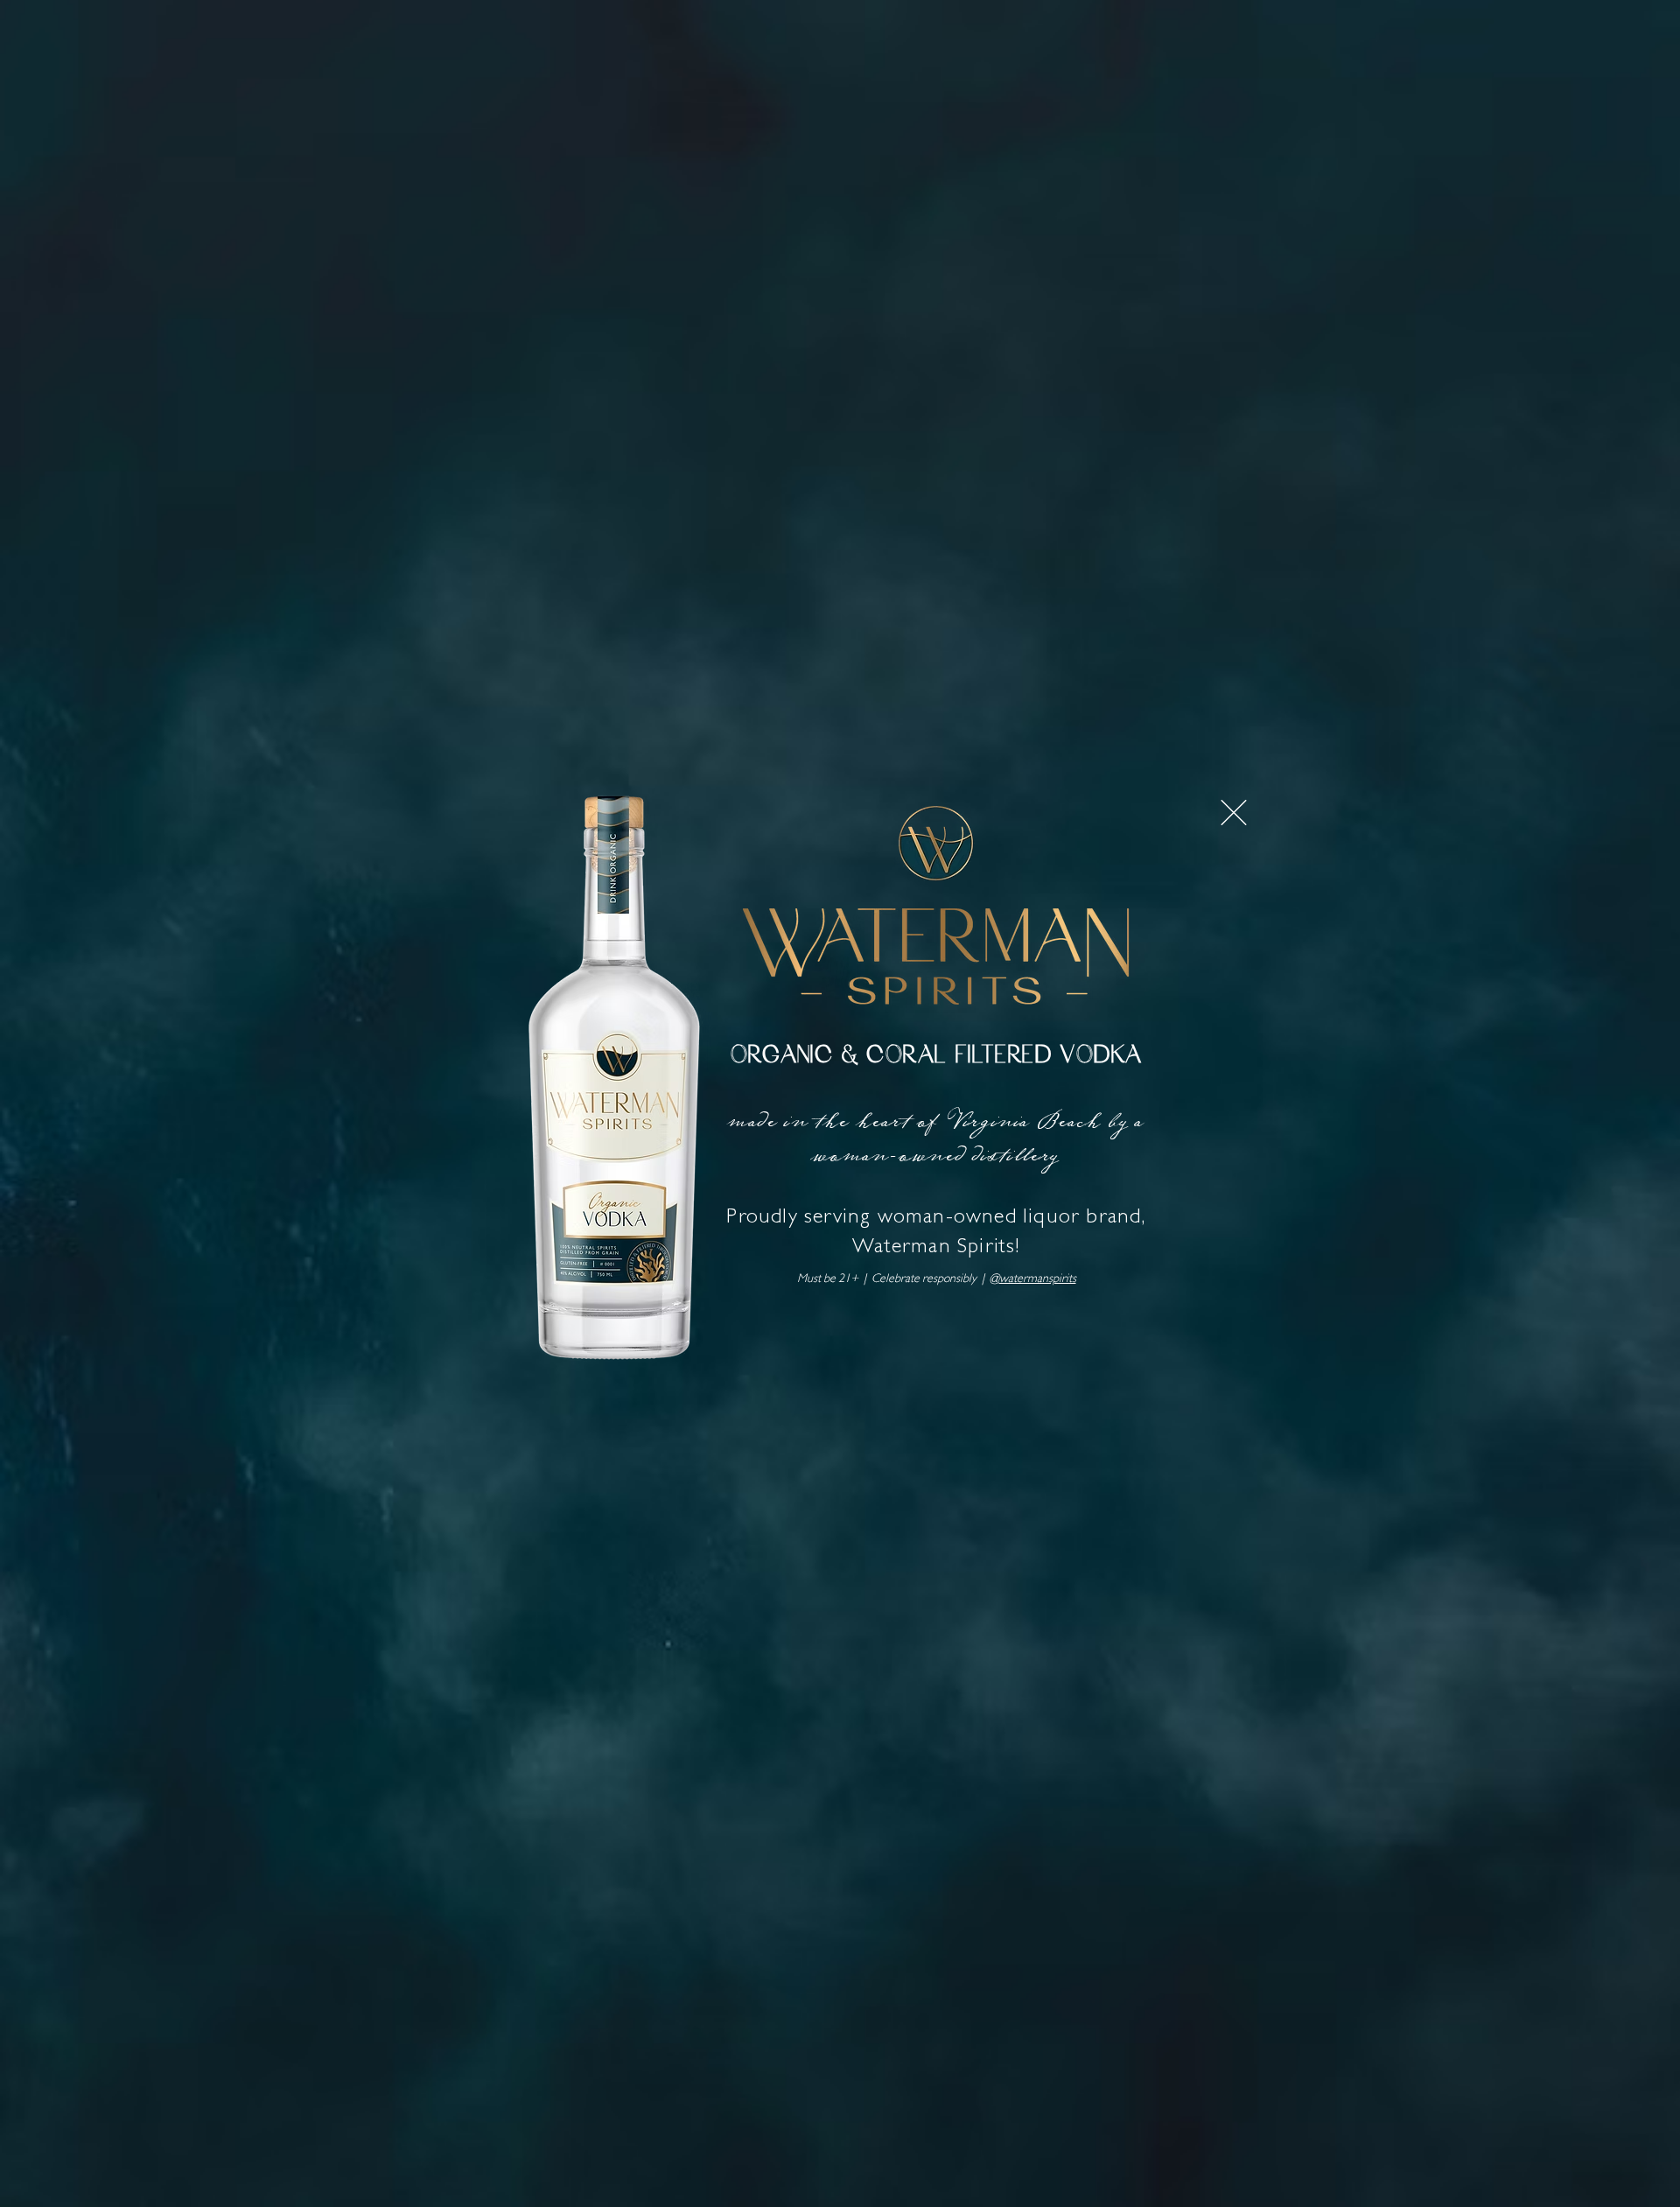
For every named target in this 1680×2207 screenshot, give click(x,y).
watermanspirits (1038, 1279)
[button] (1234, 813)
